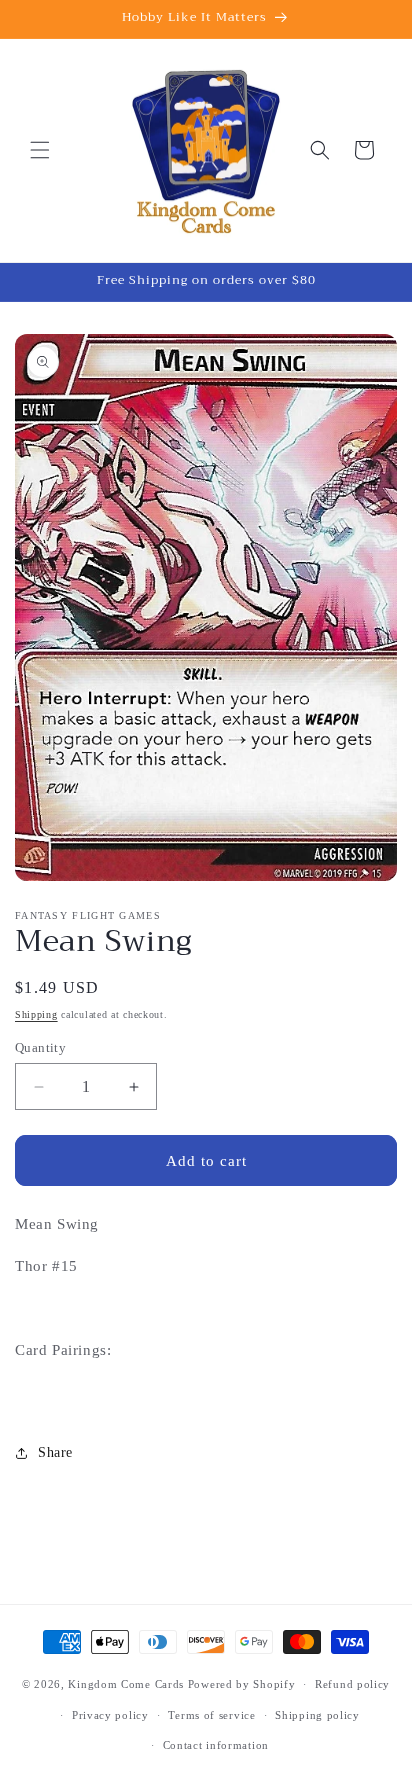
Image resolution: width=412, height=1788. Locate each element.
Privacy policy (110, 1715)
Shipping (36, 1014)
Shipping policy (317, 1715)
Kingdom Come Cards (126, 1684)
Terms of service (211, 1715)
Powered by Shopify (242, 1684)
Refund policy (352, 1684)
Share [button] (55, 1452)
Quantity (40, 1047)
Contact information (216, 1745)
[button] (40, 150)
